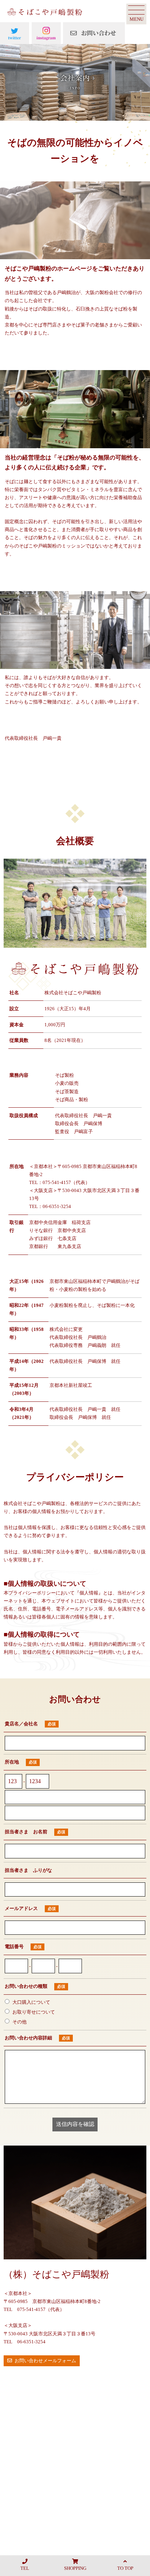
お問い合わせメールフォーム (45, 2361)
